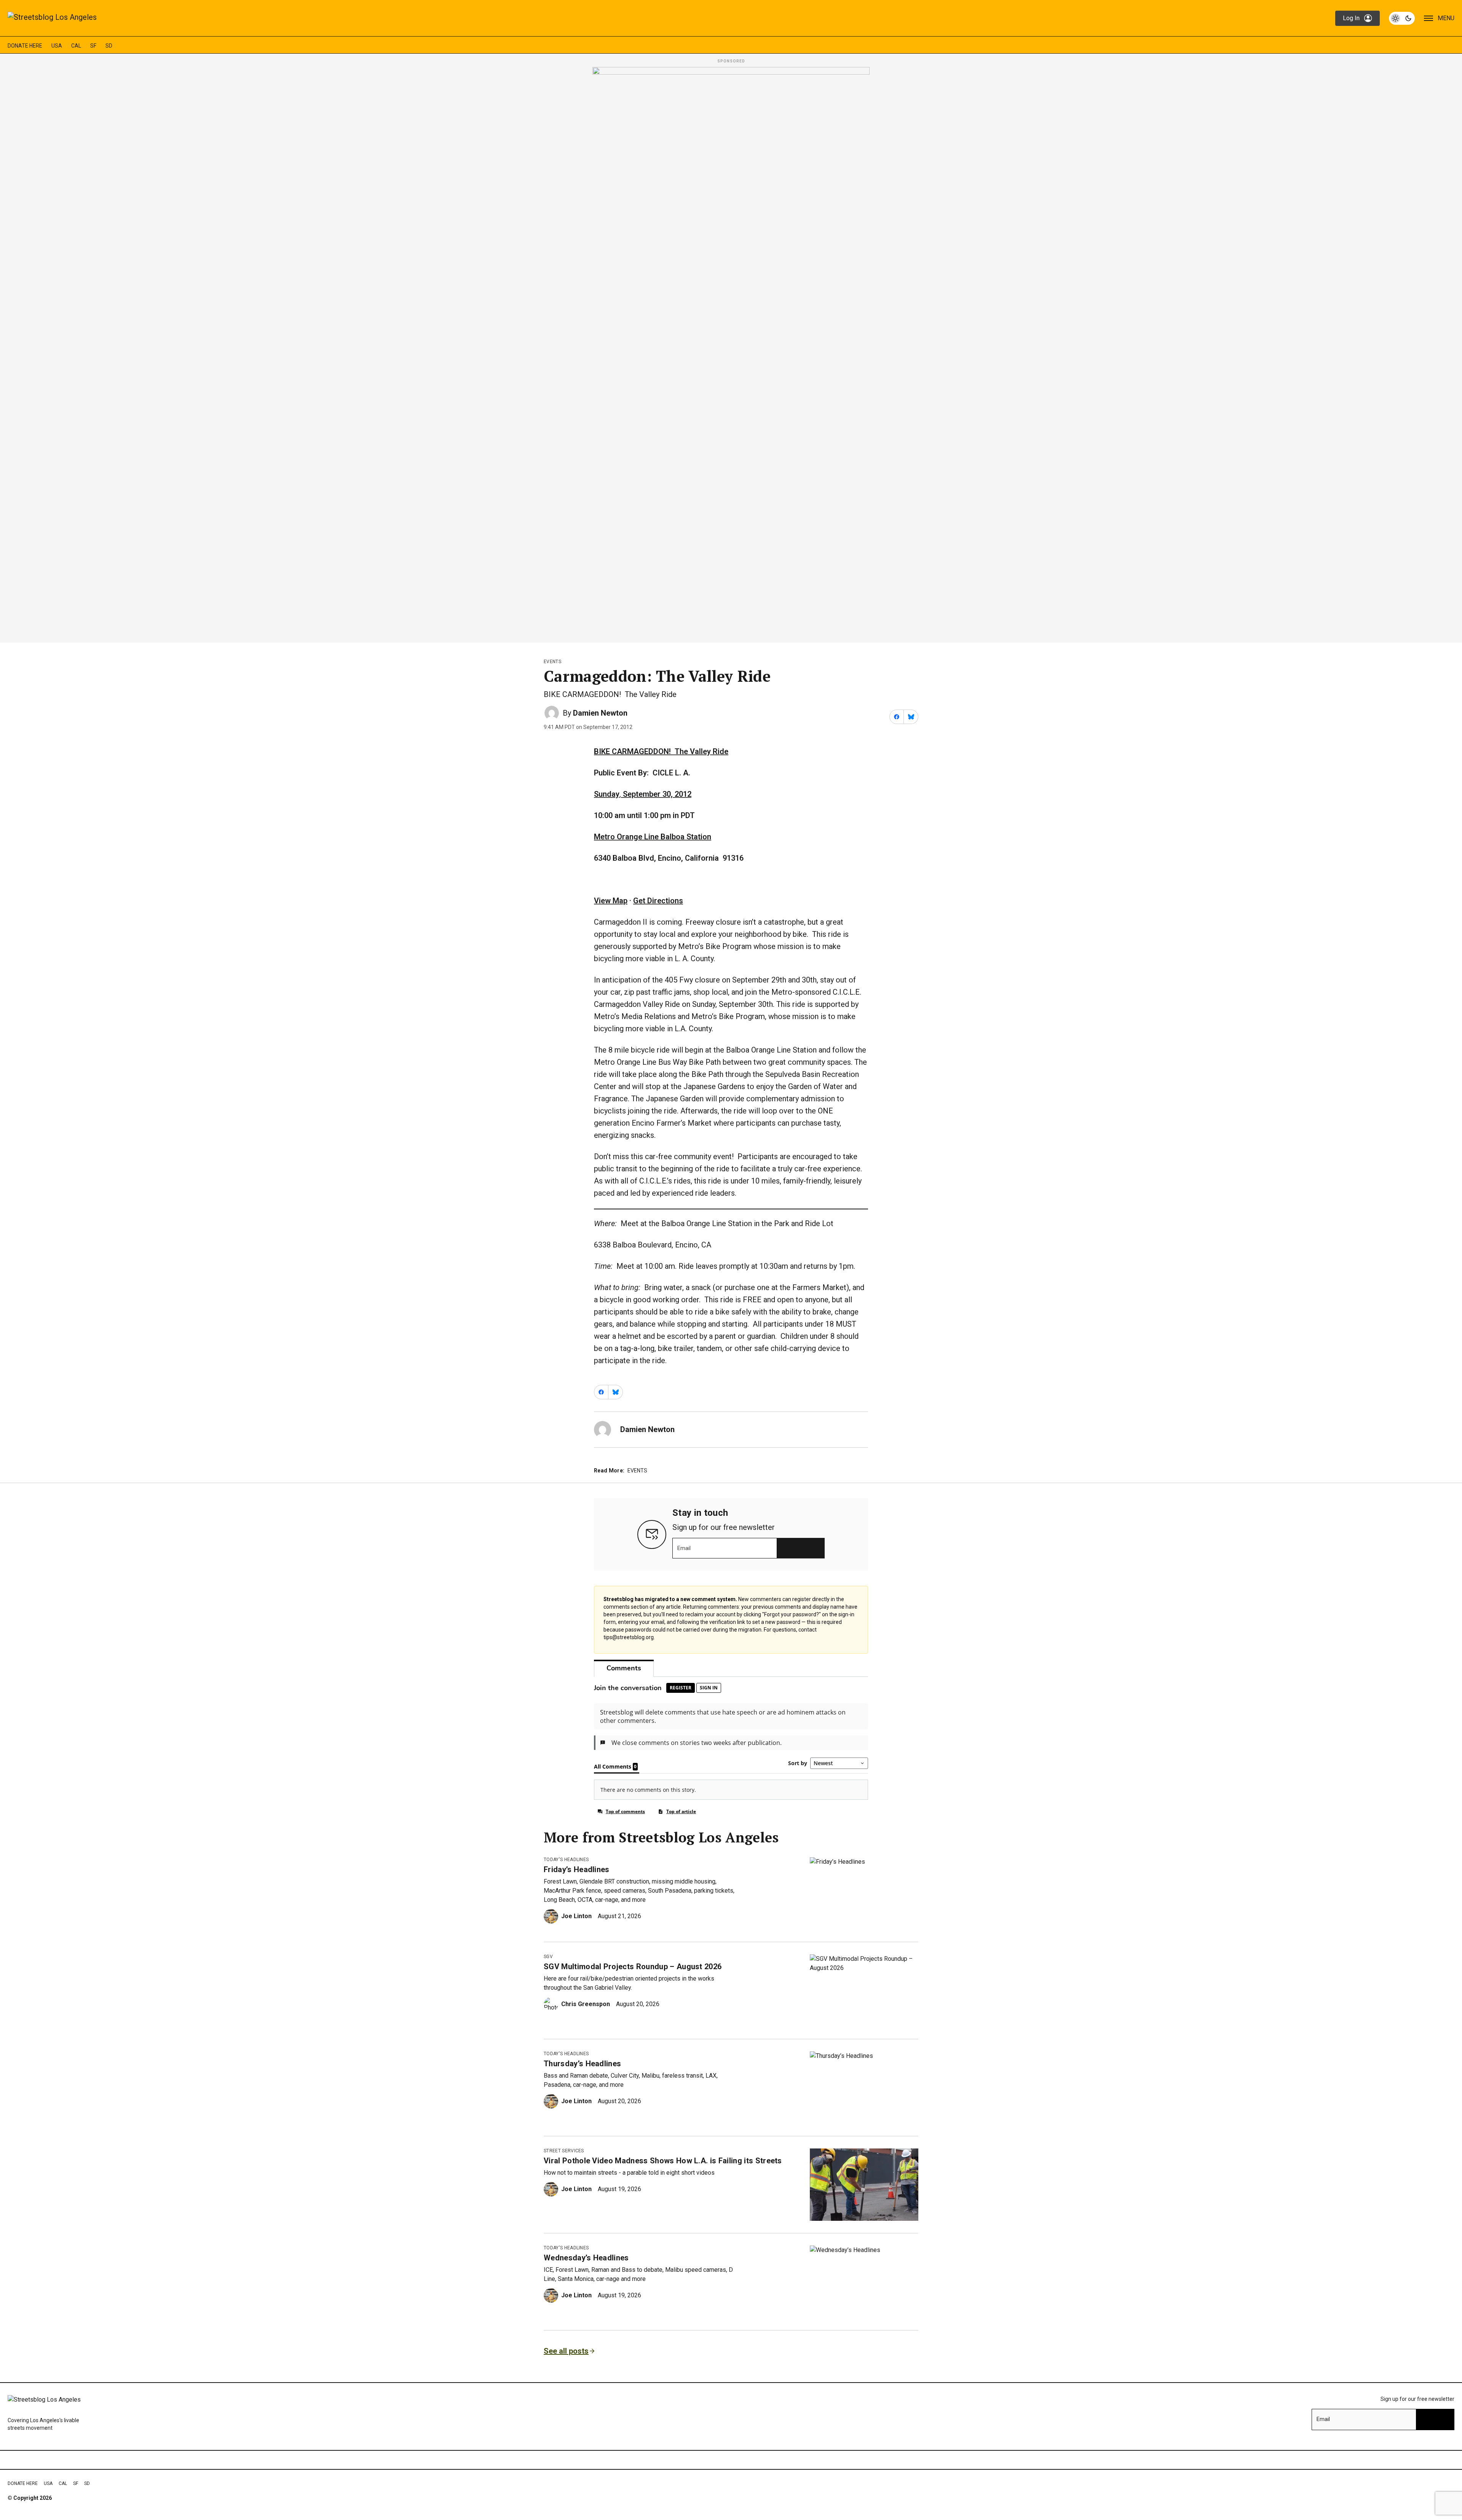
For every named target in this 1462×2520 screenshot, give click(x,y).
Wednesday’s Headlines (586, 2258)
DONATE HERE (25, 46)
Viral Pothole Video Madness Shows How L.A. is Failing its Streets (663, 2161)
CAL (76, 46)
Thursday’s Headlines (582, 2064)
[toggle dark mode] (1402, 18)
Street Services (564, 2151)
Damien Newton (600, 713)
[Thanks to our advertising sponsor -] (731, 352)
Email (684, 1548)
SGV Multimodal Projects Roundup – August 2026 (633, 1967)
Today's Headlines (566, 1860)
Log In (1351, 18)
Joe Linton (576, 1916)
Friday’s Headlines (577, 1869)
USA (57, 46)
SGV (548, 1957)
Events (552, 662)
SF (93, 46)
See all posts (566, 2351)
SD (109, 46)
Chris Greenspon (586, 2004)
